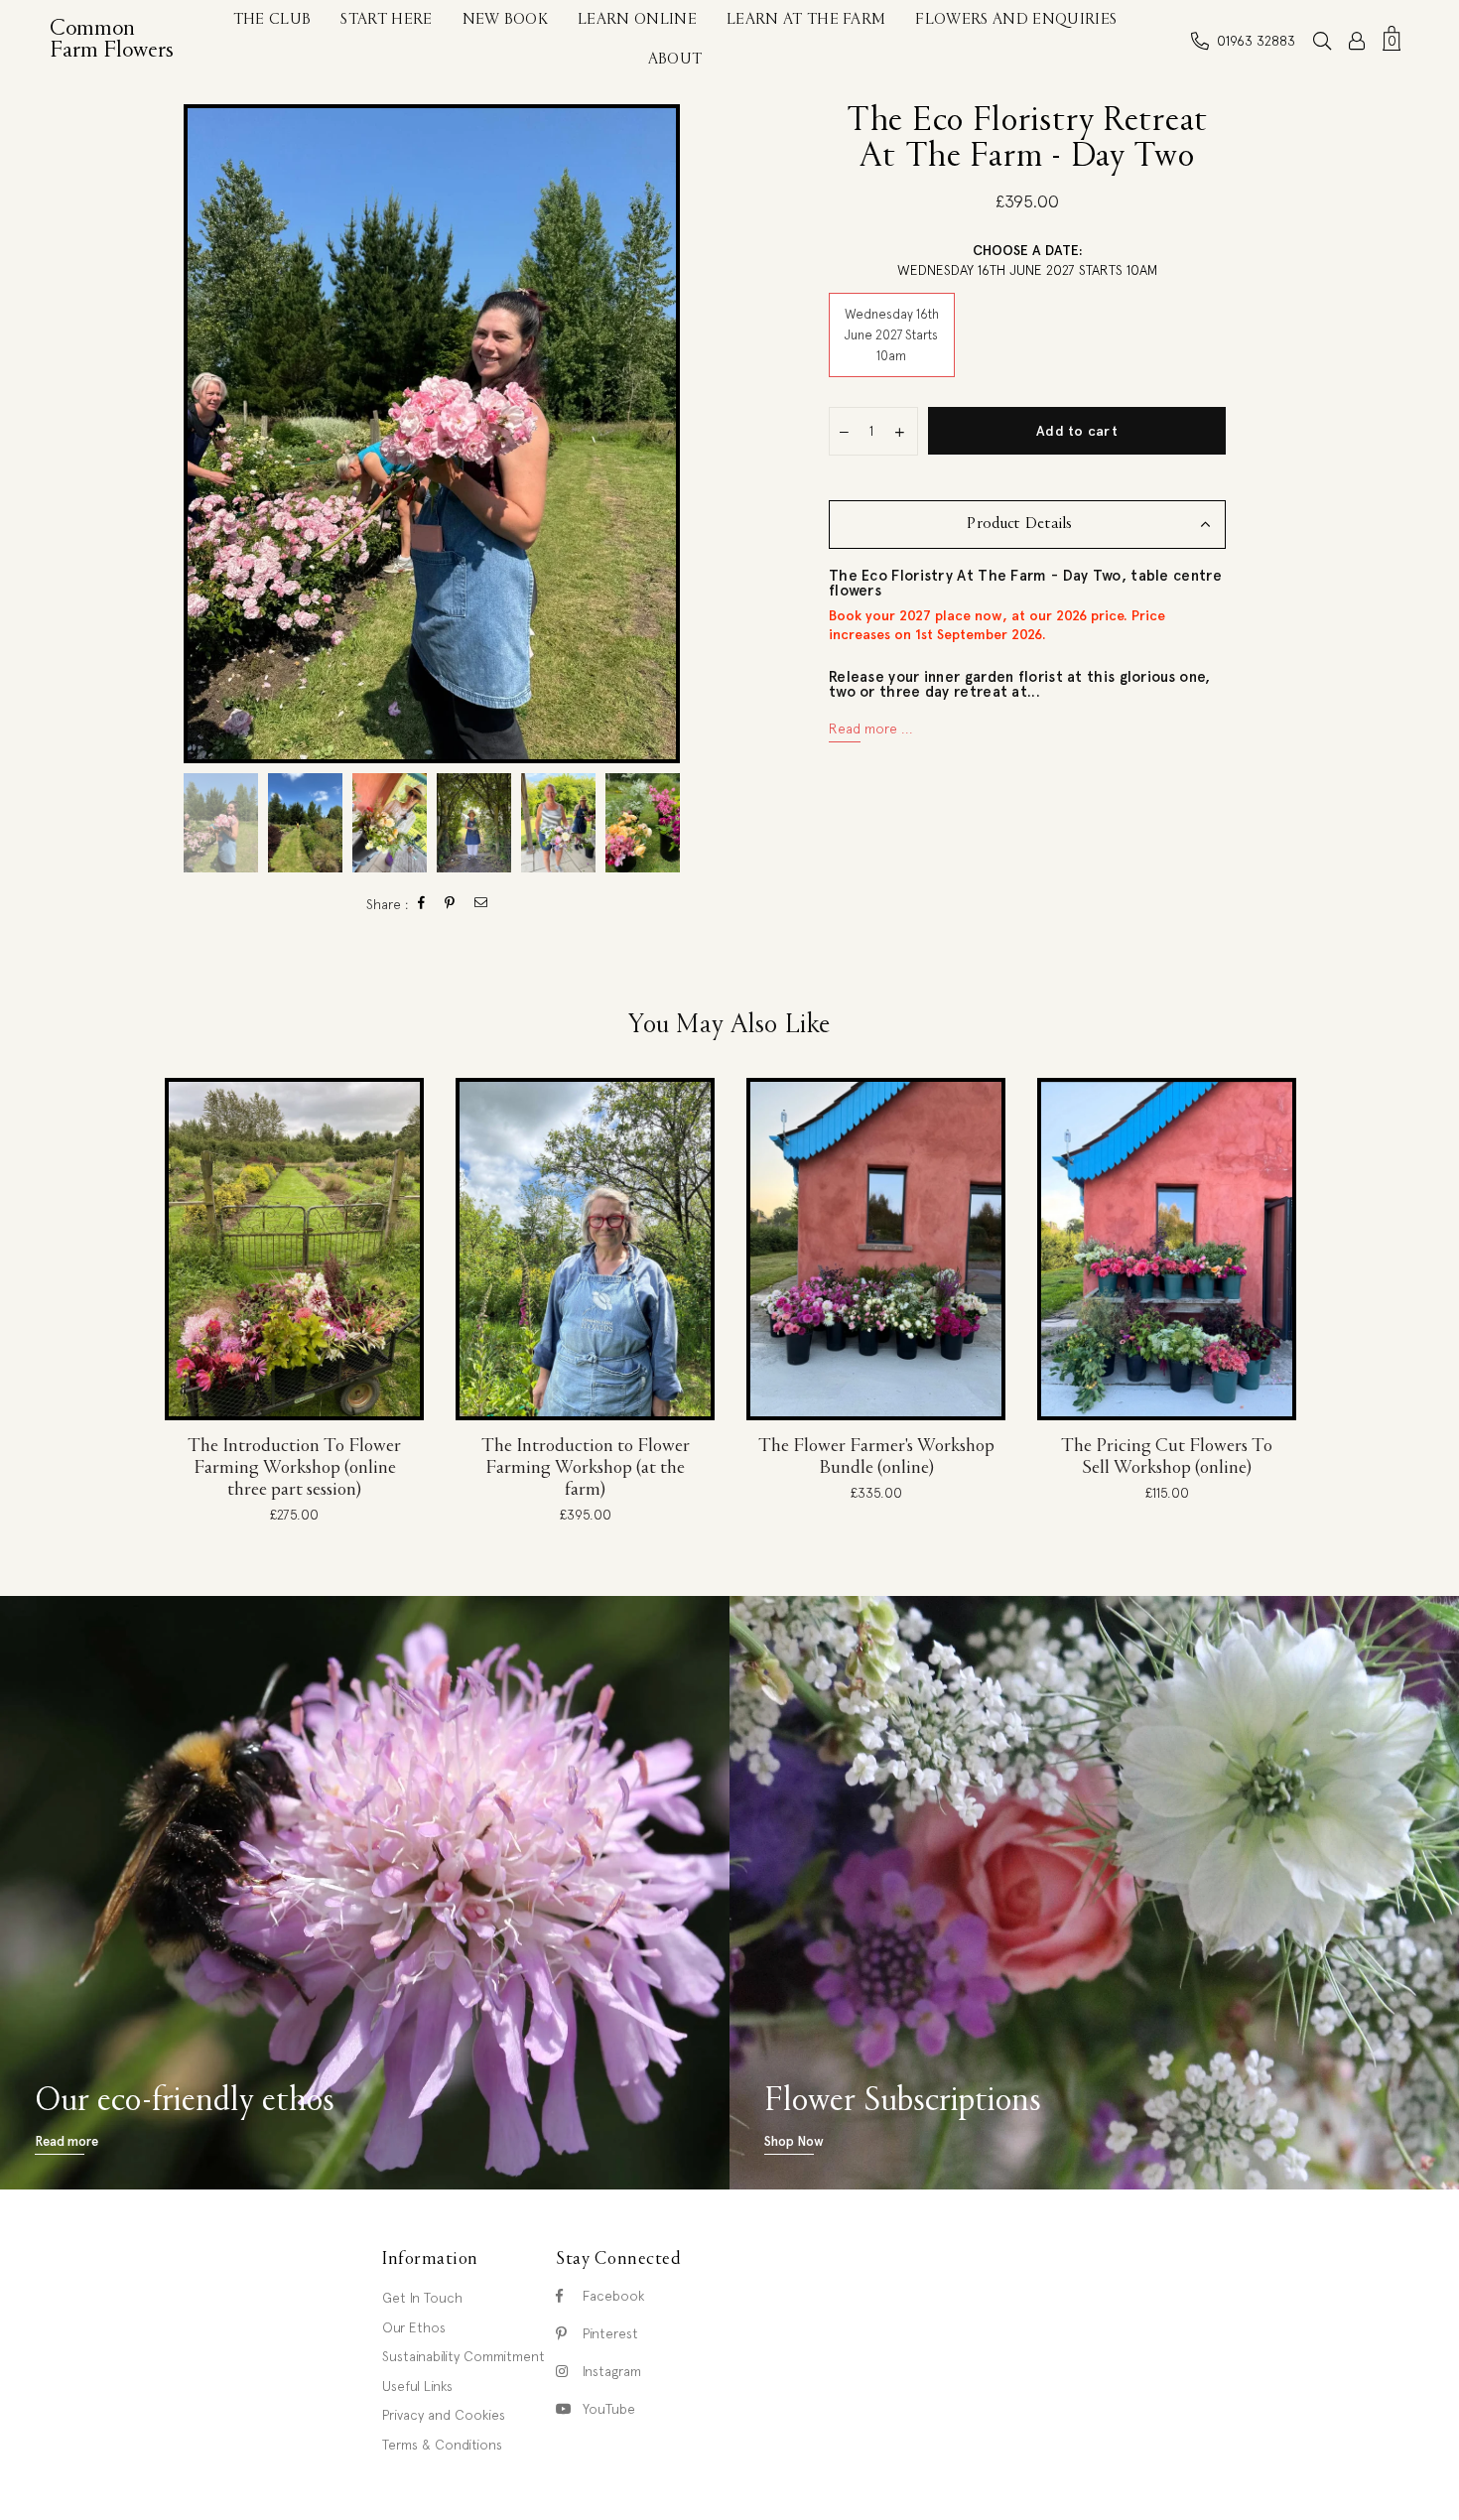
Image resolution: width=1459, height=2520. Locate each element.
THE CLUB (272, 20)
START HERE (386, 20)
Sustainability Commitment (464, 2356)
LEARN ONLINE (637, 20)
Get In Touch (422, 2298)
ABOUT (675, 60)
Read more (66, 2141)
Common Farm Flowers (117, 40)
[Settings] (1357, 41)
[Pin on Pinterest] (450, 905)
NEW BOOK (506, 20)
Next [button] (663, 434)
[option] (432, 434)
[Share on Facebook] (422, 905)
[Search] (1322, 41)
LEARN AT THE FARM (806, 20)
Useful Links (417, 2386)
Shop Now (794, 2141)
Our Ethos (414, 2327)
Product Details (1019, 525)
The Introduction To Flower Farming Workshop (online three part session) (294, 1468)
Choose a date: (1027, 260)
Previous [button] (201, 434)
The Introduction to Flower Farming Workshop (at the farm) (586, 1468)
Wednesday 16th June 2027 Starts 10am (892, 335)
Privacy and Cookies (444, 2415)
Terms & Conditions (442, 2445)
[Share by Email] (481, 905)
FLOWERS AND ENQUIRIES (1016, 20)
